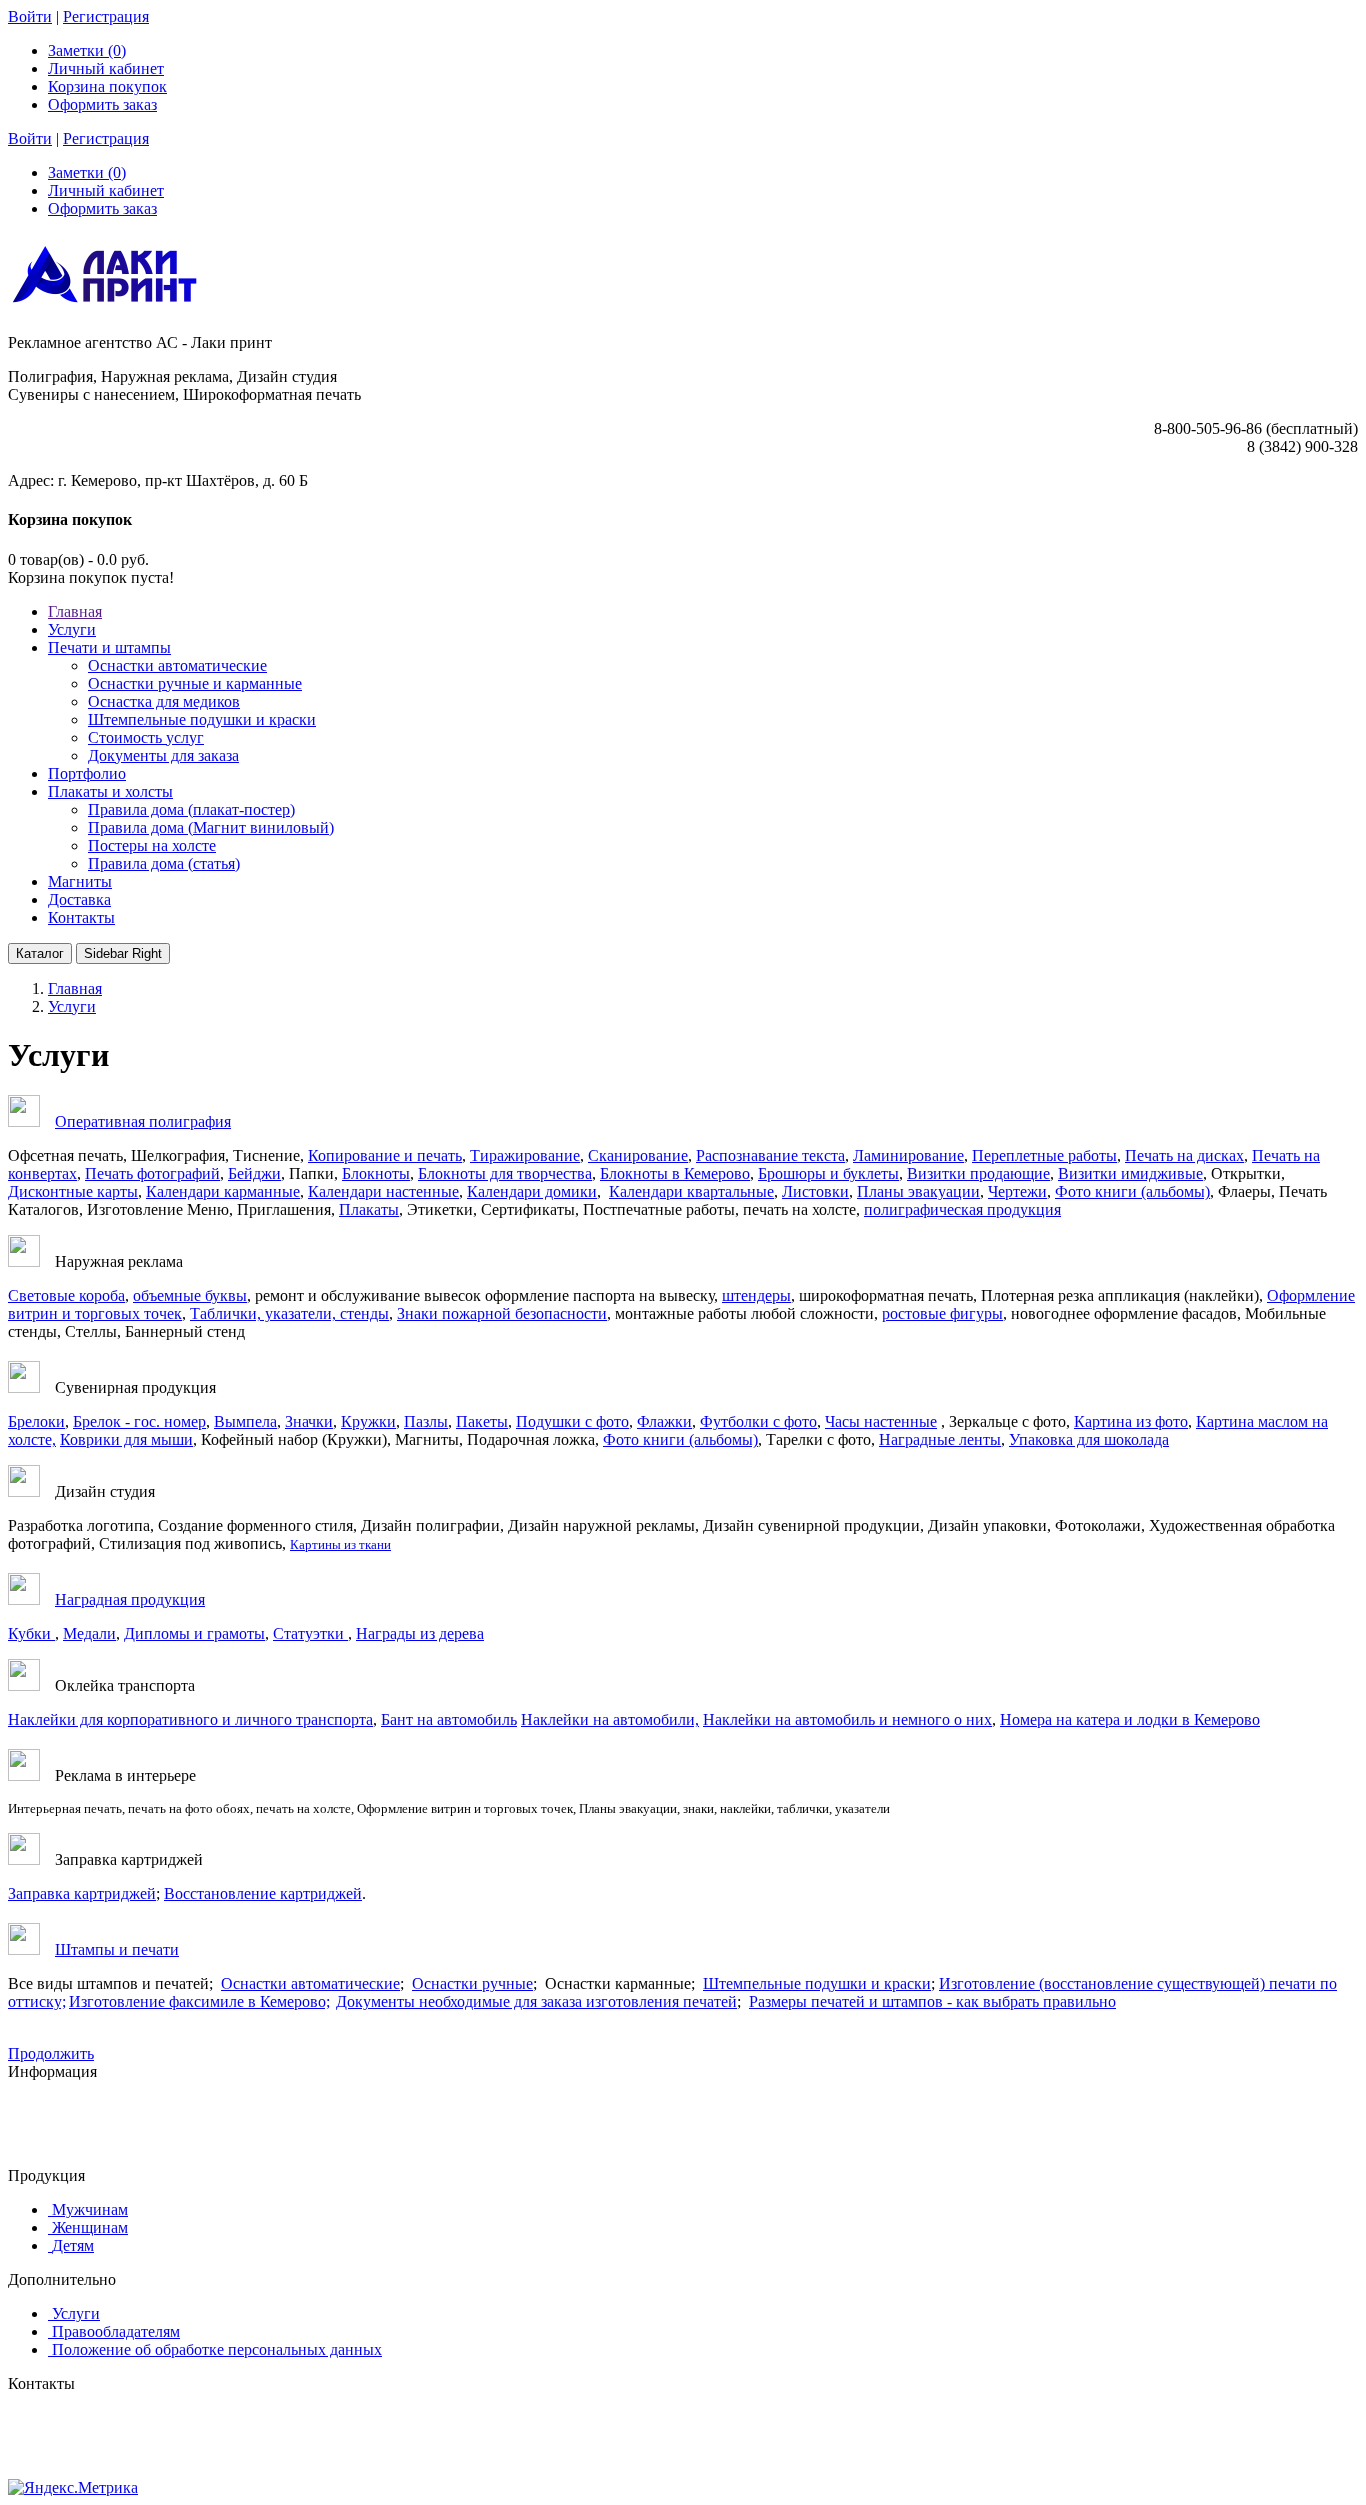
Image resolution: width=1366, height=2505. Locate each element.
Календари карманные (223, 1191)
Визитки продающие (978, 1173)
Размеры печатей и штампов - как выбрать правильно (932, 2001)
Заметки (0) (87, 50)
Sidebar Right (123, 953)
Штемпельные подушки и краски (817, 1983)
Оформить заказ (102, 104)
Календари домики (532, 1191)
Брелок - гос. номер (139, 1421)
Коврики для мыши (126, 1439)
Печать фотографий (152, 1173)
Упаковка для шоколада (1089, 1439)
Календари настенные (383, 1191)
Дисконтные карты (73, 1191)
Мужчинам (90, 2209)
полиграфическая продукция (962, 1209)
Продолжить (51, 2053)
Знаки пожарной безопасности (502, 1313)
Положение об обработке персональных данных (217, 2349)
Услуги (76, 2313)
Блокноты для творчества (505, 1173)
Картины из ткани (340, 1544)
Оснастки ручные (472, 1983)
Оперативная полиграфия (143, 1121)
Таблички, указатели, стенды (289, 1313)
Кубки (31, 1633)
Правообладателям (116, 2331)
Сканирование (638, 1155)
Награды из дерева (420, 1633)
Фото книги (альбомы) (1132, 1191)
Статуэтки (310, 1633)
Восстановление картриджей (263, 1893)
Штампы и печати (117, 1949)
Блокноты (376, 1173)
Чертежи (1017, 1191)
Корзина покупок (107, 86)
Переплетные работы (1044, 1155)
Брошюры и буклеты (828, 1173)
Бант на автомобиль (449, 1719)
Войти (30, 16)
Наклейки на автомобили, (610, 1719)
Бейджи (254, 1173)
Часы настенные (881, 1421)
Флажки (664, 1421)
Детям (73, 2245)
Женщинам (90, 2227)
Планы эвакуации (918, 1191)
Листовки (815, 1191)
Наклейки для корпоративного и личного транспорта (190, 1719)
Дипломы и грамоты (194, 1633)
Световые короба (66, 1295)
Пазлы (426, 1421)
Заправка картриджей (82, 1893)
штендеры (756, 1295)
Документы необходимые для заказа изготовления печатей (536, 2001)
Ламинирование (908, 1155)
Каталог (40, 953)
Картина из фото (1131, 1421)
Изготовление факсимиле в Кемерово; (199, 2001)
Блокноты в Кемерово (675, 1173)
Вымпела (245, 1421)
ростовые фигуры (942, 1313)
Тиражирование (525, 1155)
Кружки (368, 1421)
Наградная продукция (130, 1599)
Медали (89, 1633)
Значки (309, 1421)
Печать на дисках (1184, 1155)
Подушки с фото (572, 1421)
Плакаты (369, 1209)
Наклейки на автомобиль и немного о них (847, 1719)
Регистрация (106, 16)
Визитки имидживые (1130, 1173)
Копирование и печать (385, 1155)
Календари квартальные (691, 1191)
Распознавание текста (770, 1155)
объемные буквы (190, 1295)
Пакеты (482, 1421)
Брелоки (36, 1421)
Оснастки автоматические (310, 1983)
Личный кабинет (106, 68)
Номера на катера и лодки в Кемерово (1130, 1719)
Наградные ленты (940, 1439)
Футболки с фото (758, 1421)
